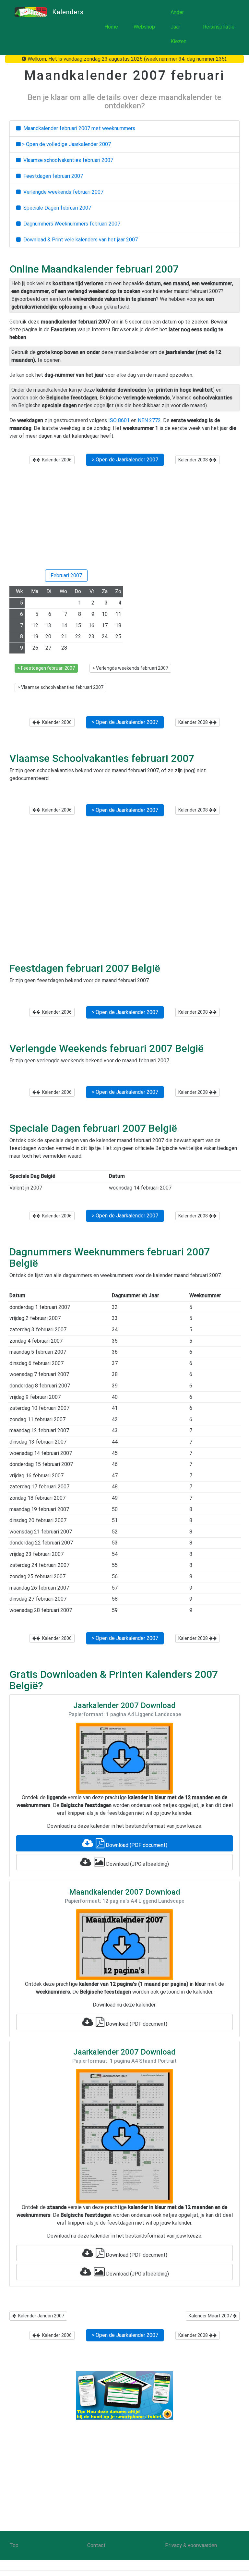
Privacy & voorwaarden (191, 2545)
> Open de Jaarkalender (125, 460)
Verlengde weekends (62, 192)
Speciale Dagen (56, 208)
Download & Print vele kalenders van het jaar (79, 240)
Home (111, 27)
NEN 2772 (149, 420)
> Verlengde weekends (130, 668)
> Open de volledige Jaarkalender (66, 144)
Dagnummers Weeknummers (71, 224)
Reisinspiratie (219, 27)
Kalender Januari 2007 (40, 2316)
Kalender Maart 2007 (211, 2316)
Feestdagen (52, 176)
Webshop (144, 27)
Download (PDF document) (136, 1845)
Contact (96, 2545)
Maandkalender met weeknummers (78, 128)
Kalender (56, 460)
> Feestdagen (46, 668)
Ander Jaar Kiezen (178, 27)
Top (14, 2545)
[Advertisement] (124, 520)
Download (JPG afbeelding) (137, 1864)
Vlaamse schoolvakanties (67, 160)
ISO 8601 (119, 420)
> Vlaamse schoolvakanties (60, 687)
